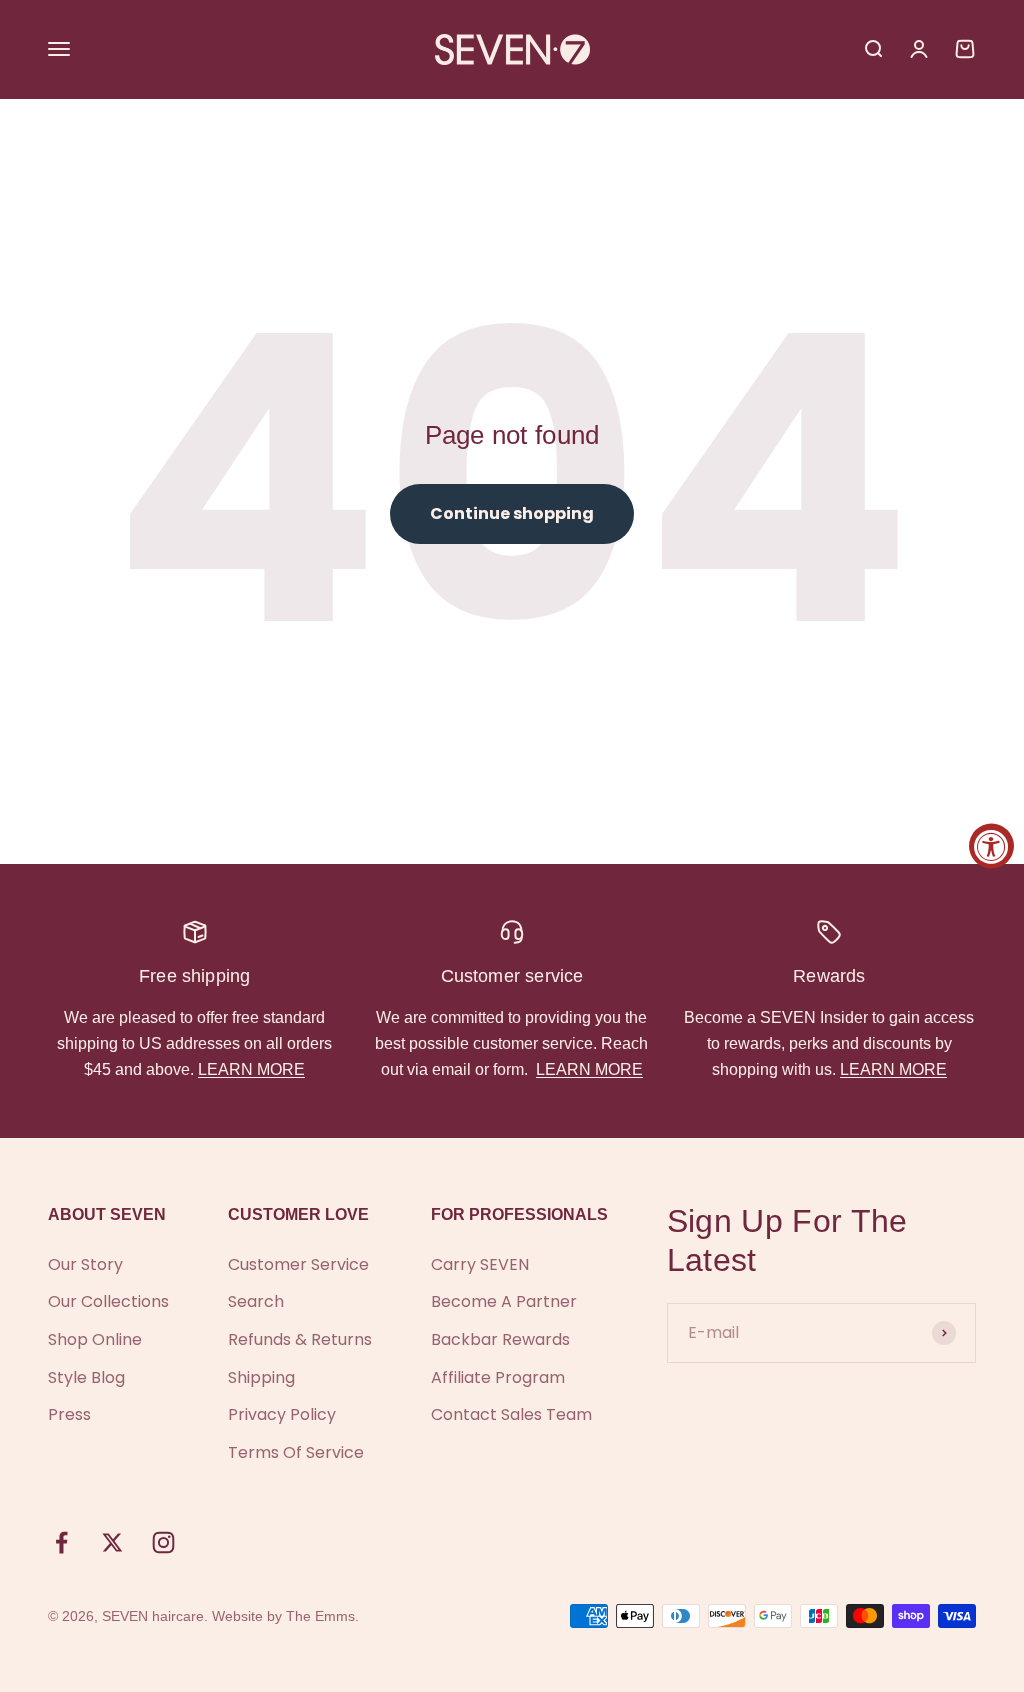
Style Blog (86, 1377)
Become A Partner (504, 1301)
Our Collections (108, 1301)
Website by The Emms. (285, 1616)
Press (69, 1414)
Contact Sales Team (511, 1414)
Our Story (85, 1264)
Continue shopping (512, 513)
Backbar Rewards (500, 1339)
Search (256, 1301)
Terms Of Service (296, 1452)
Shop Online (95, 1339)
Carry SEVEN (480, 1264)
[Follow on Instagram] (163, 1542)
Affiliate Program (498, 1377)
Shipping (261, 1377)
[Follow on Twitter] (112, 1542)
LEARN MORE (251, 1069)
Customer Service (298, 1264)
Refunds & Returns (300, 1339)
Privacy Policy (282, 1414)
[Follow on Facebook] (61, 1542)
